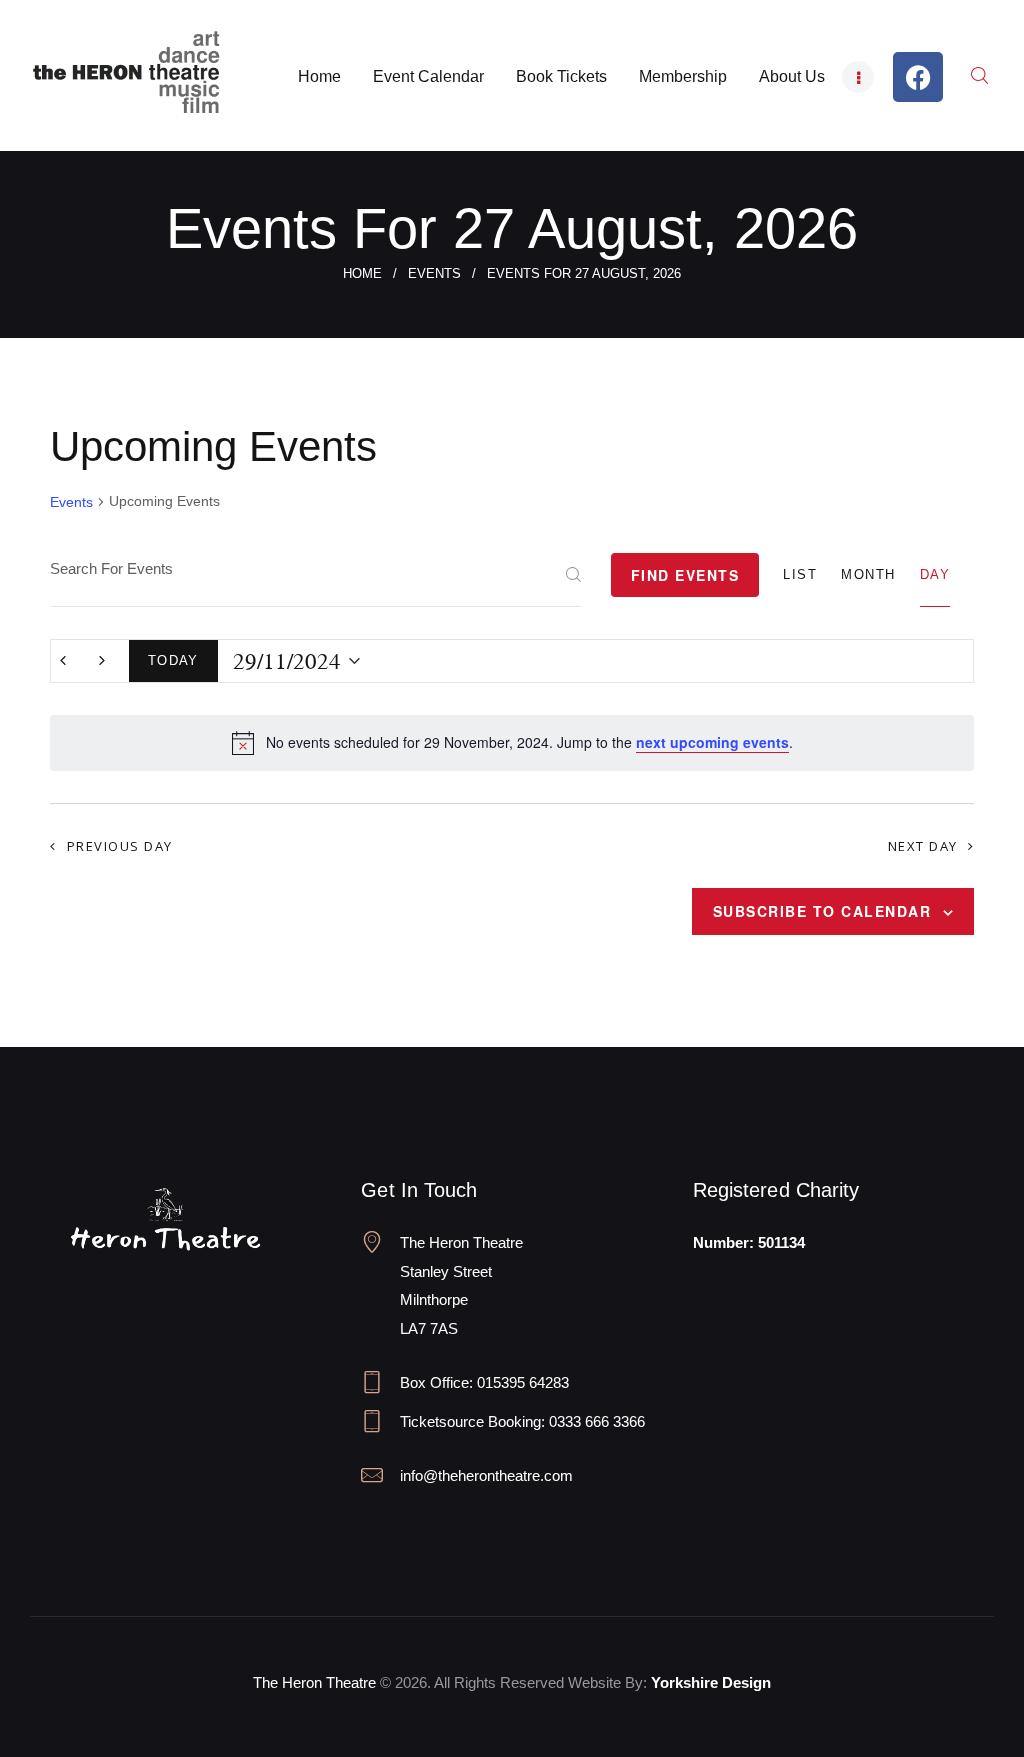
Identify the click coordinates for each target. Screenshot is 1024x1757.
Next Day (923, 846)
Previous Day (120, 846)
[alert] (512, 743)
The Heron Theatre (314, 1682)
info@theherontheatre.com (486, 1475)
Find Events (685, 575)
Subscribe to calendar (822, 911)
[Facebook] (918, 77)
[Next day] (102, 661)
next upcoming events (712, 742)
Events (434, 273)
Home (362, 273)
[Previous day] (63, 661)
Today (173, 660)
